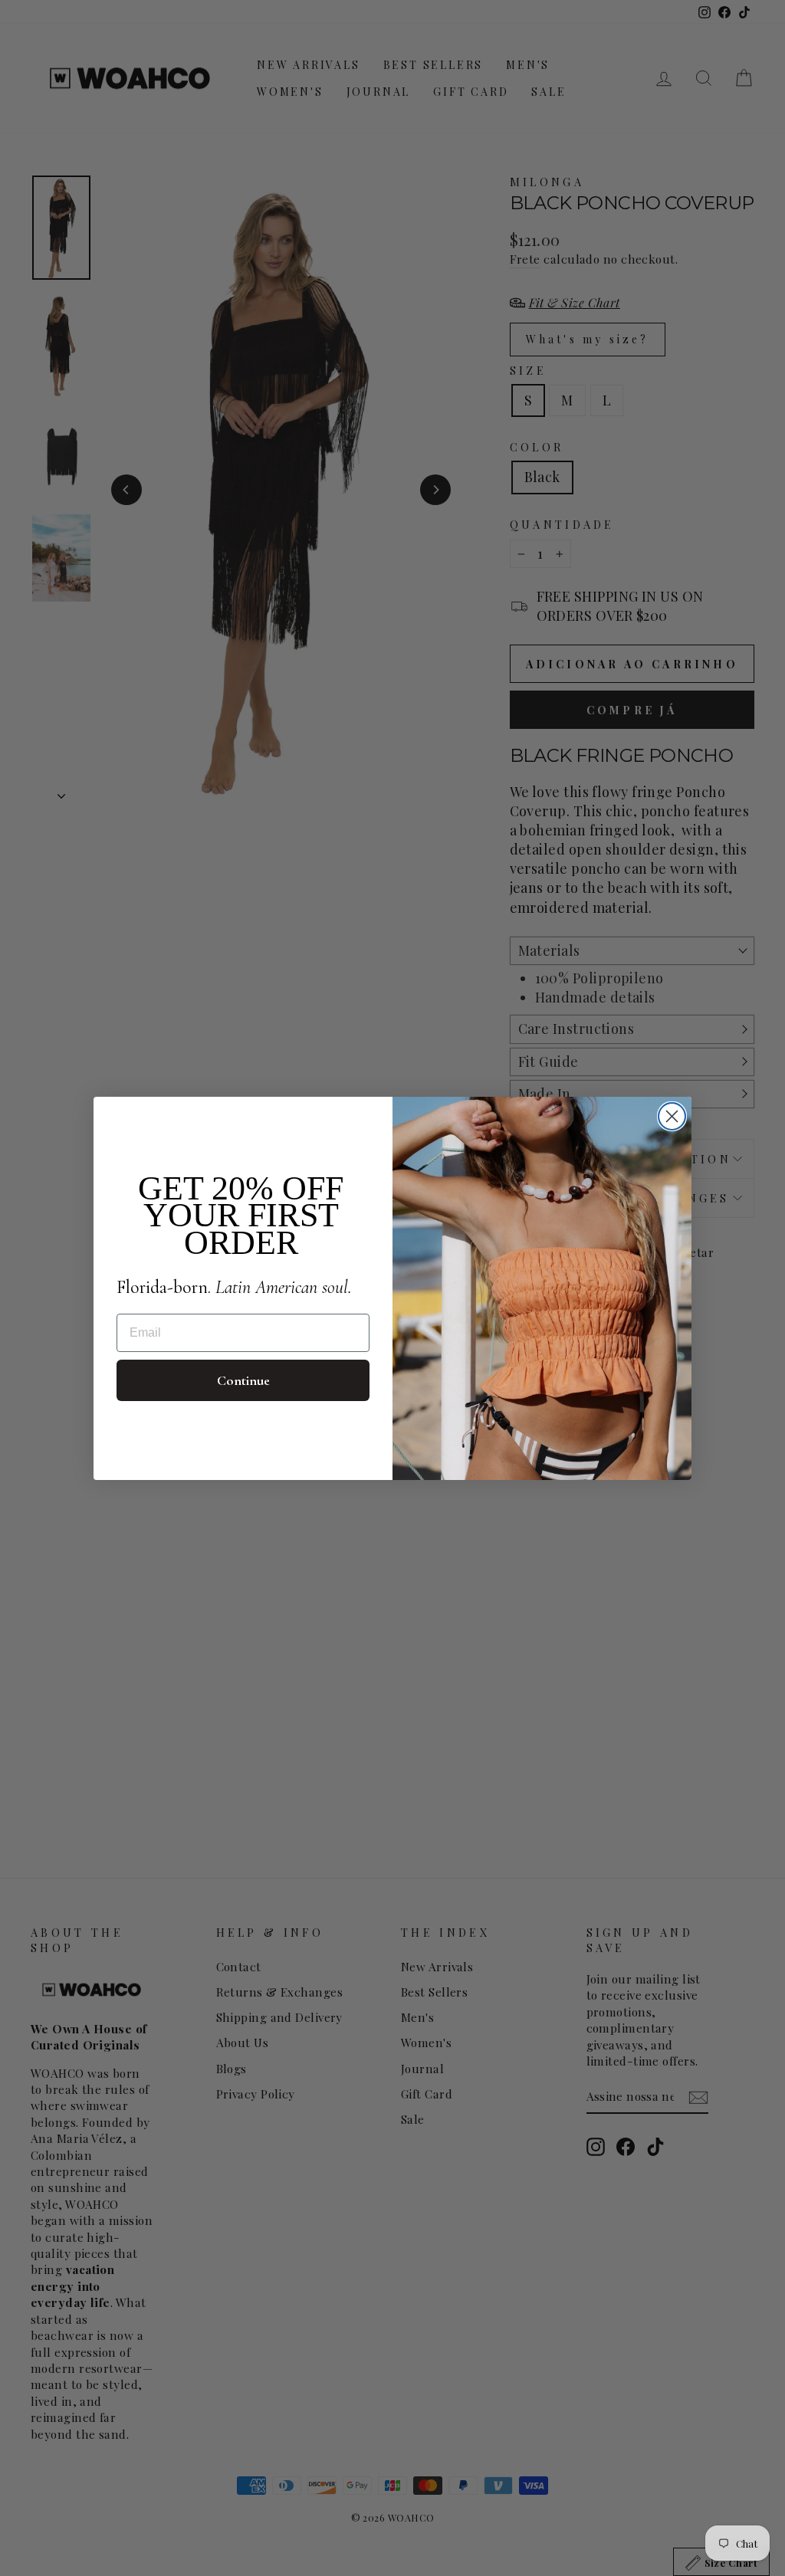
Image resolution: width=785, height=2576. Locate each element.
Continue (243, 1380)
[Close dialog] (672, 1116)
